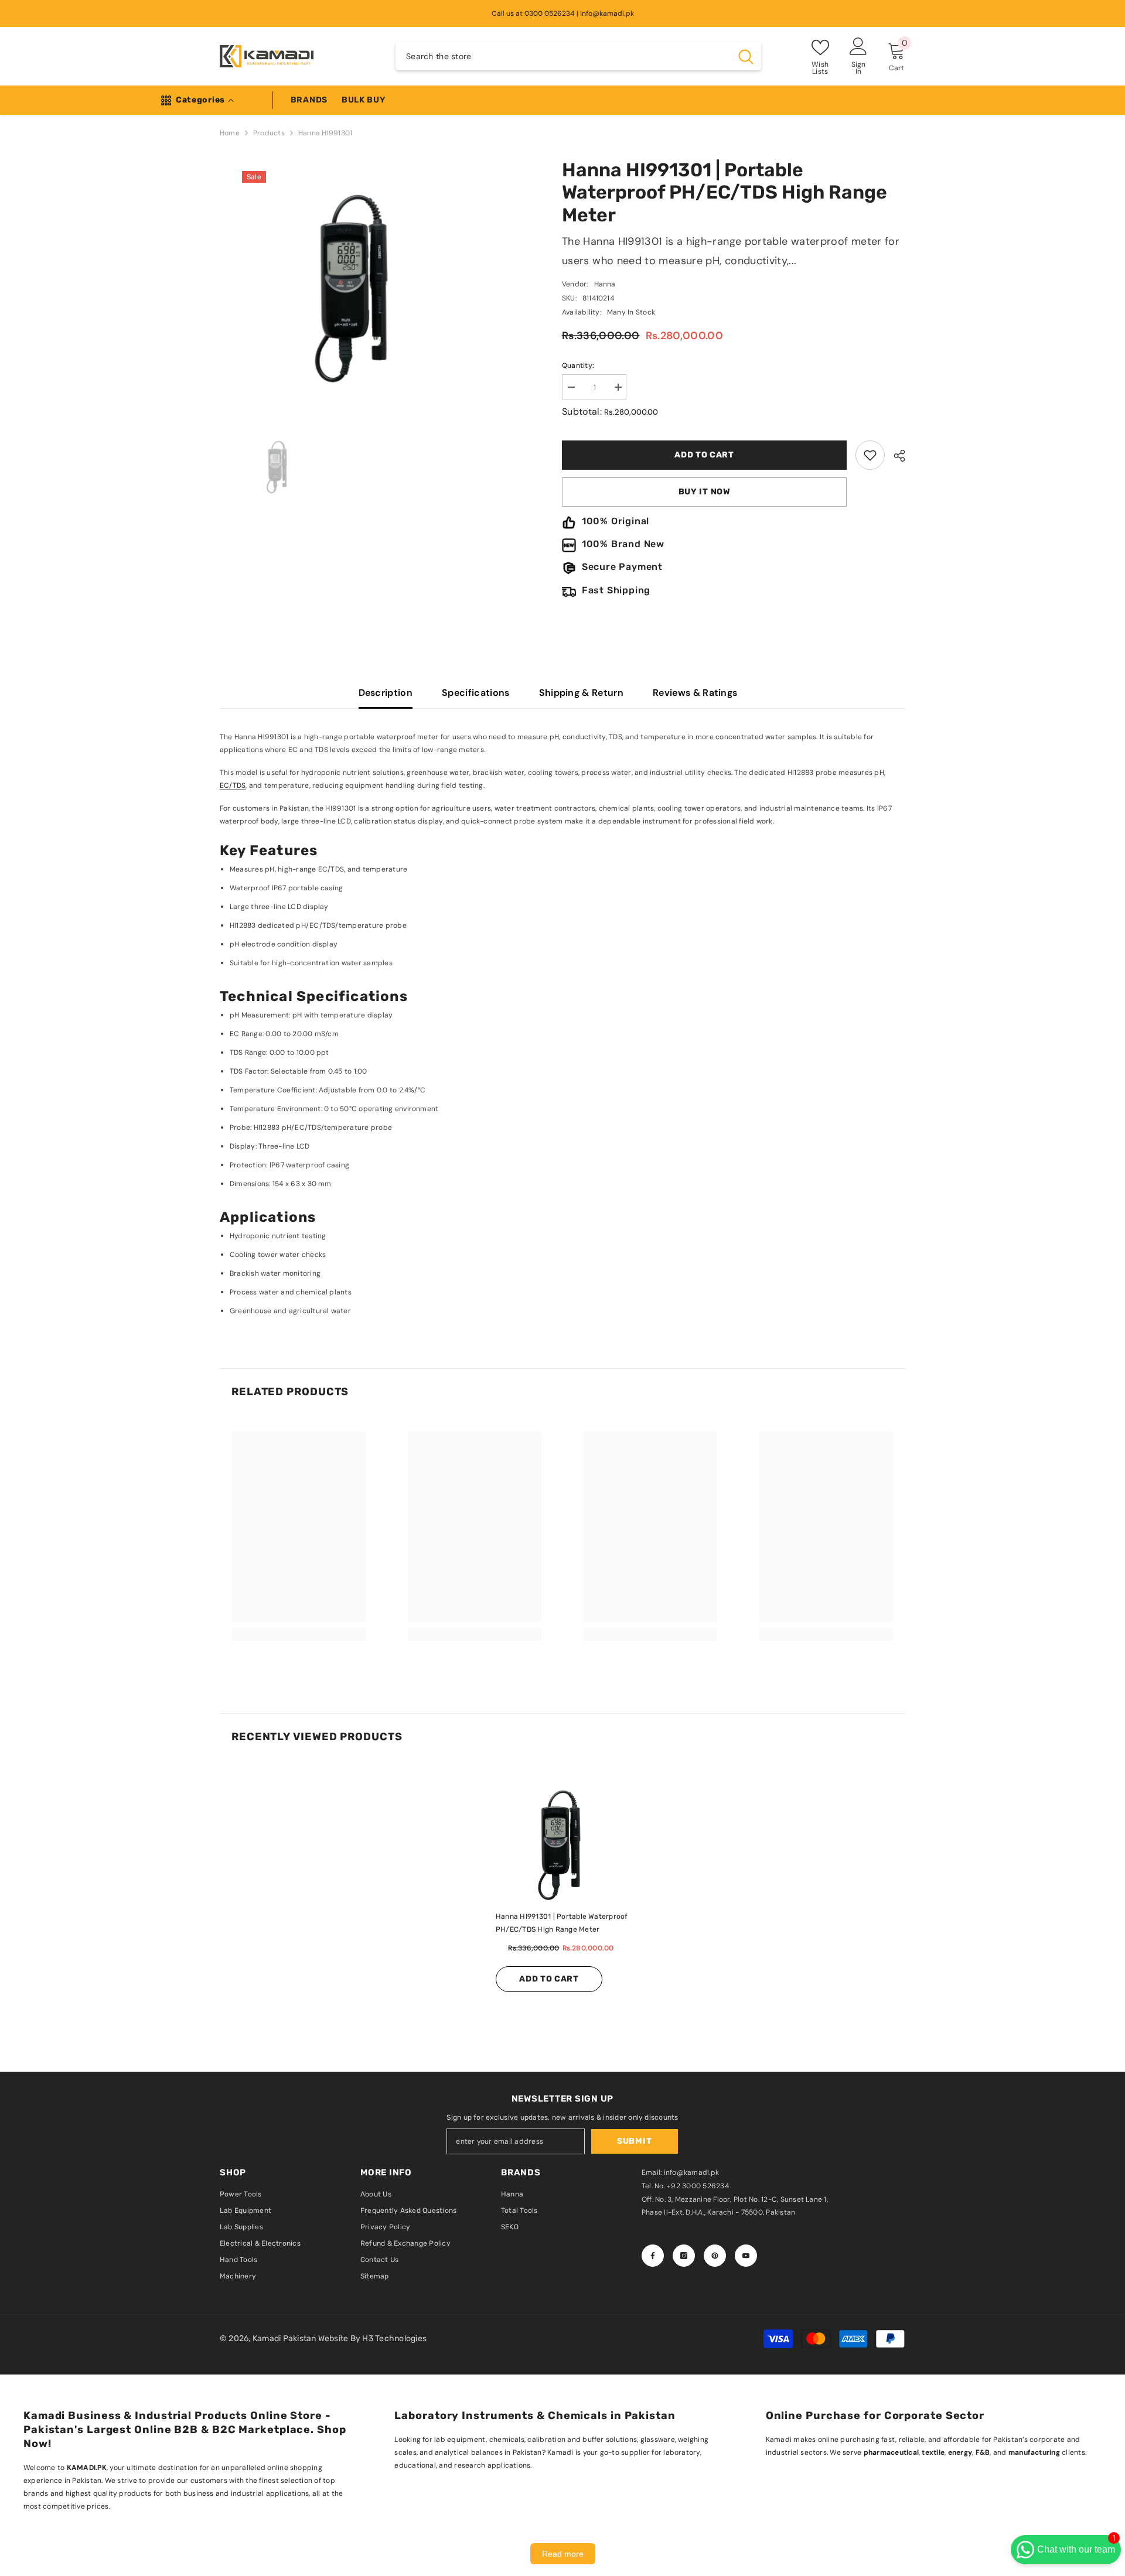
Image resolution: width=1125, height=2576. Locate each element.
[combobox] (563, 56)
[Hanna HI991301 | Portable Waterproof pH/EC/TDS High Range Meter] (562, 1843)
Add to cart (704, 455)
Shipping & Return (581, 693)
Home (230, 133)
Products (269, 133)
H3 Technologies (394, 2338)
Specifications (475, 693)
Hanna (605, 284)
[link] (870, 455)
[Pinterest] (715, 2256)
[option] (391, 412)
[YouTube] (746, 2256)
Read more (563, 2554)
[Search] (578, 56)
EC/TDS (233, 785)
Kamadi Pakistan (285, 2338)
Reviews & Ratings (695, 693)
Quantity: (578, 365)
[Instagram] (684, 2256)
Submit (634, 2141)
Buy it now (705, 492)
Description (386, 693)
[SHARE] (895, 456)
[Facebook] (653, 2256)
